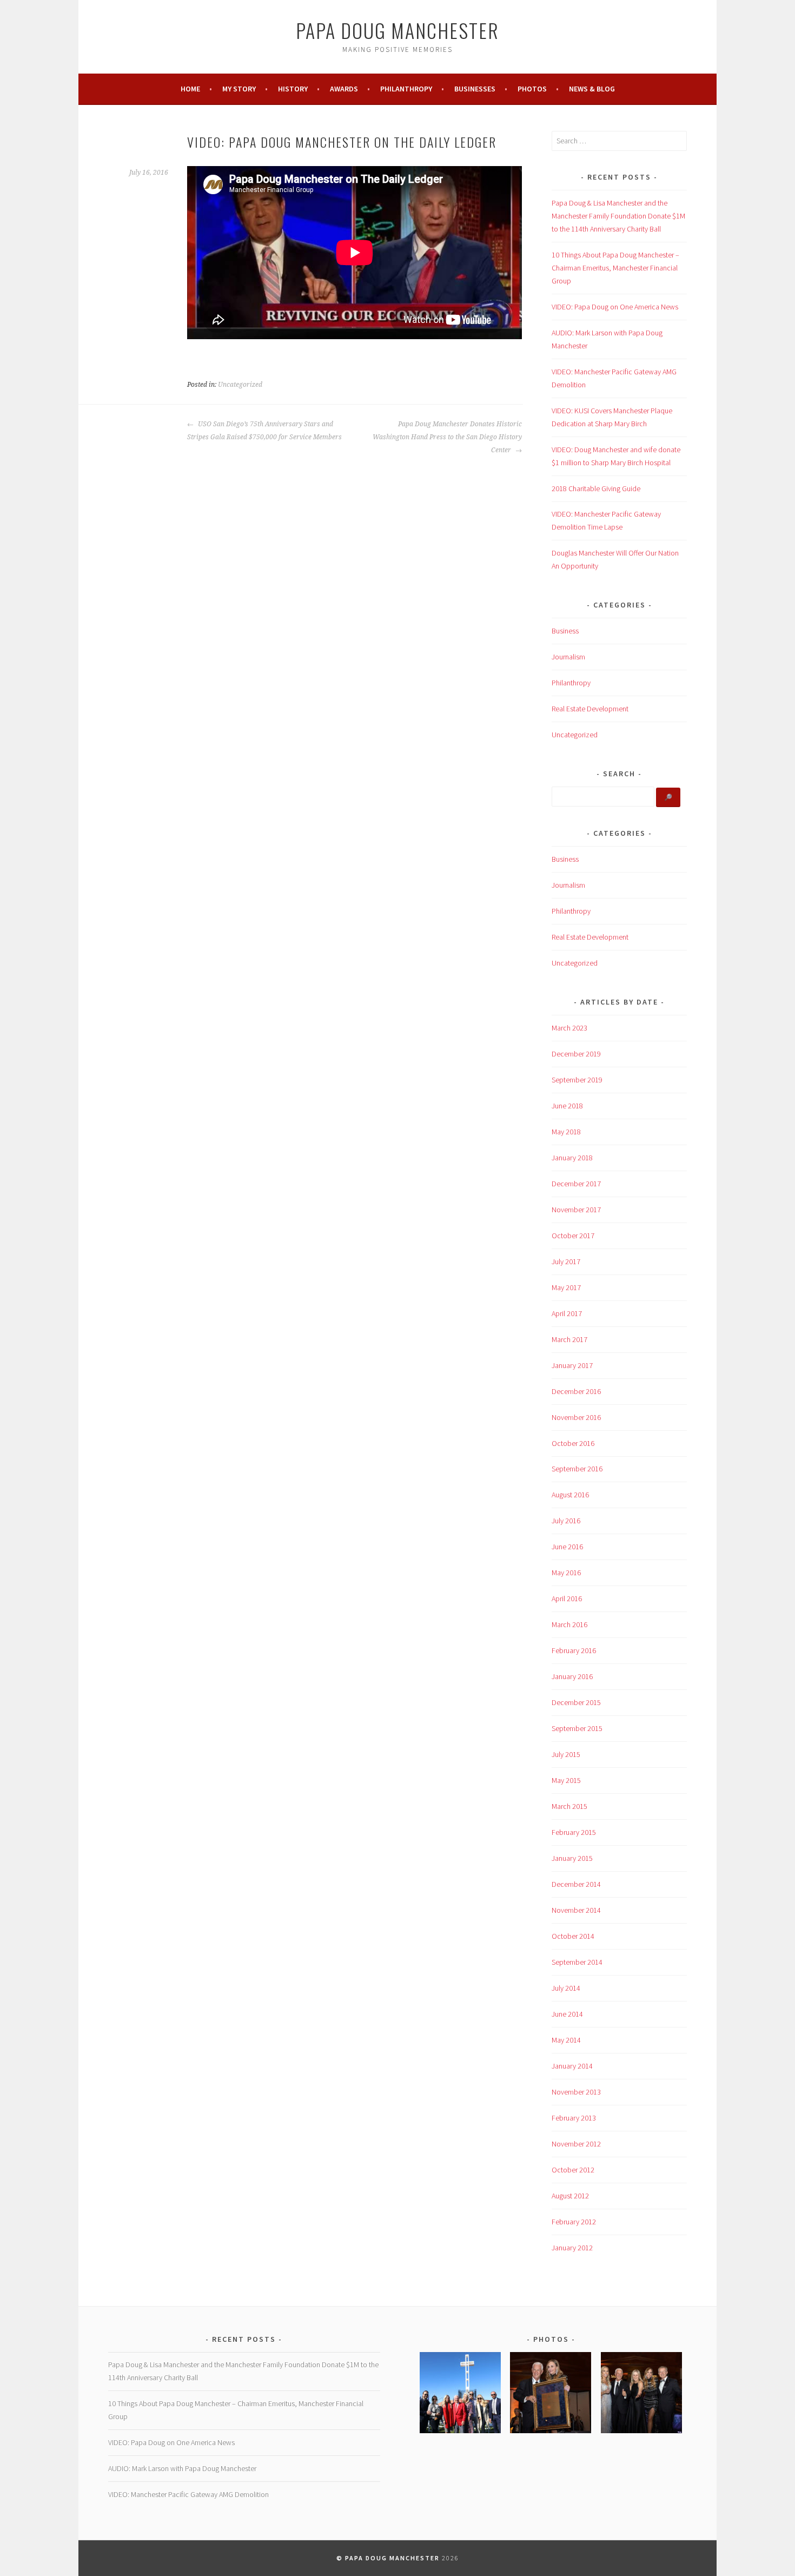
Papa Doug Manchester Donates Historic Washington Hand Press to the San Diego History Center (447, 437)
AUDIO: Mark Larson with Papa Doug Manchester (182, 2468)
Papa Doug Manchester (398, 30)
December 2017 (576, 1184)
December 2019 (576, 1054)
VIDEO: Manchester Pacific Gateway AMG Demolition (188, 2494)
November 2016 (576, 1417)
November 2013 (576, 2092)
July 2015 (566, 1754)
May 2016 (566, 1573)
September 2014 (577, 1962)
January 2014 (572, 2066)
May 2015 (566, 1780)
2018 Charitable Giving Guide (596, 488)
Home (190, 89)
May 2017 (566, 1287)
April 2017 (567, 1313)
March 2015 (569, 1806)
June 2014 (567, 2014)
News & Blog (592, 89)
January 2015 (572, 1858)
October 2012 (573, 2170)
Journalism (568, 657)
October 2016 (573, 1443)
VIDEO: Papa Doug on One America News (615, 307)
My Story (239, 89)
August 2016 (570, 1495)
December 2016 (576, 1391)
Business (565, 631)
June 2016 (567, 1547)
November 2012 (576, 2144)
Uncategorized (240, 385)
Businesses (475, 89)
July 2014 (566, 1988)
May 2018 (566, 1132)
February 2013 (574, 2118)
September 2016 (577, 1469)
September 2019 (577, 1080)
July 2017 (566, 1261)
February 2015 (574, 1832)
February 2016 (574, 1650)
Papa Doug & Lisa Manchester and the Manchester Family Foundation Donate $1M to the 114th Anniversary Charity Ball (618, 216)
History (293, 89)
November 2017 (576, 1210)
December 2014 (576, 1884)
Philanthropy (406, 89)
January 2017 (572, 1365)
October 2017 (573, 1236)
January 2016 (572, 1676)
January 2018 (572, 1158)
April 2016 (567, 1599)
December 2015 (576, 1702)
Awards (344, 89)
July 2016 (566, 1521)
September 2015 (577, 1728)
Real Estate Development (590, 709)
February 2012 (574, 2222)
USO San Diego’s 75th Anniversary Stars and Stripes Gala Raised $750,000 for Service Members (264, 431)
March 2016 (569, 1624)
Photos (532, 89)
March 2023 (569, 1028)
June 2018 (567, 1106)
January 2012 (572, 2248)
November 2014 (576, 1910)
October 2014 (573, 1936)
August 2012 (570, 2196)
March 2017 (569, 1339)
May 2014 (566, 2040)
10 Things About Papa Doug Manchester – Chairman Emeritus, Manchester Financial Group (615, 268)
